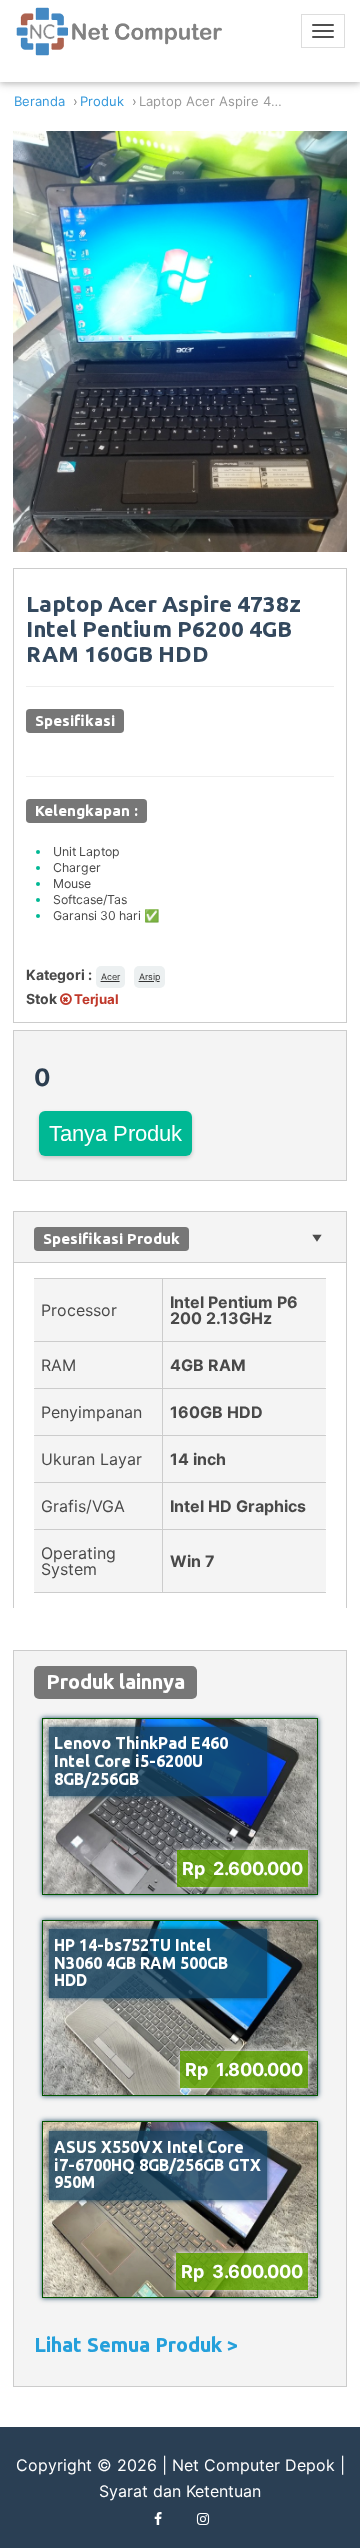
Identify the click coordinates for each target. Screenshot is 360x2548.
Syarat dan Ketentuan (180, 2491)
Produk (102, 101)
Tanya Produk (115, 1133)
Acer (110, 976)
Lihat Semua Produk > (136, 2344)
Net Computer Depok (253, 2465)
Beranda (39, 101)
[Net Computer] (120, 39)
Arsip (149, 976)
